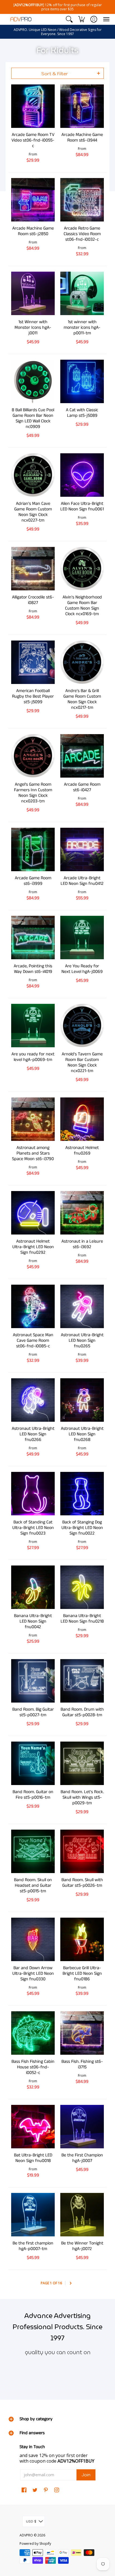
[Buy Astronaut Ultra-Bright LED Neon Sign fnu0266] (33, 1400)
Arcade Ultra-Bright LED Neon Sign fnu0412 (82, 881)
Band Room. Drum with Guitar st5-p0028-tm (82, 1712)
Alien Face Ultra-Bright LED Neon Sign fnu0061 (82, 506)
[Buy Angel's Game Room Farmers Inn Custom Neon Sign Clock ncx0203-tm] (33, 756)
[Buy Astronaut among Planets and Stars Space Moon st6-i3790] (33, 1119)
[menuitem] (69, 19)
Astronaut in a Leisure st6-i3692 (82, 1244)
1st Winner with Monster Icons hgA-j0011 (33, 328)
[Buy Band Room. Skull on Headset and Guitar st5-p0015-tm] (33, 1851)
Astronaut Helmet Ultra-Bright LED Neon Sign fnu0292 (33, 1247)
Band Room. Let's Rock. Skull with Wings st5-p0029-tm (82, 1797)
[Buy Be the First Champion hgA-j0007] (82, 2127)
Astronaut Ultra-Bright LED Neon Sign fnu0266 (33, 1434)
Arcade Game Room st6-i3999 (33, 881)
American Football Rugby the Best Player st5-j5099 (33, 696)
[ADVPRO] (21, 19)
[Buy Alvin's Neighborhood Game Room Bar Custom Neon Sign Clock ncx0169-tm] (82, 569)
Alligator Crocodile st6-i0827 (33, 600)
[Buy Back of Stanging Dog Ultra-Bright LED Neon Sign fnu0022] (82, 1494)
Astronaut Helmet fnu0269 (82, 1151)
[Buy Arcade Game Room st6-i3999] (33, 849)
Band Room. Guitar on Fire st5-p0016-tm (33, 1795)
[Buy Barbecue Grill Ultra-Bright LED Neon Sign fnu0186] (82, 1939)
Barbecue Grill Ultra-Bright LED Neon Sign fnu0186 (82, 1974)
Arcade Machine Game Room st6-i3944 (82, 137)
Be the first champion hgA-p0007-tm (33, 2246)
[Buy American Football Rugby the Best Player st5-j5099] (33, 662)
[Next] (71, 2283)
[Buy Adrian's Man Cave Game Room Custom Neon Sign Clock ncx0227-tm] (33, 475)
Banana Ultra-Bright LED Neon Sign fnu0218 (82, 1619)
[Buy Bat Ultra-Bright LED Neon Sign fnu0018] (33, 2127)
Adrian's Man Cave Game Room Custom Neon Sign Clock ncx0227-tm (33, 512)
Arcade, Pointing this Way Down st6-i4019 (33, 969)
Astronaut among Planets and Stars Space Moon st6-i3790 (33, 1153)
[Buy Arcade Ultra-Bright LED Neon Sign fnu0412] (82, 849)
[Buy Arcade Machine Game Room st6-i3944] (82, 106)
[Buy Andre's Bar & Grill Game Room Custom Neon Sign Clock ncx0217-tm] (82, 662)
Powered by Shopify (35, 2544)
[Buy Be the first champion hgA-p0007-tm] (33, 2215)
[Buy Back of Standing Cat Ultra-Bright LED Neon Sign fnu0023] (33, 1494)
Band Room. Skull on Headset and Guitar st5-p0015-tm (33, 1885)
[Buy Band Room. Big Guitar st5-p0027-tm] (33, 1681)
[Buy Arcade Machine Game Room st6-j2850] (33, 200)
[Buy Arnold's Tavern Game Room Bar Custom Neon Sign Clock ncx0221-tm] (82, 1026)
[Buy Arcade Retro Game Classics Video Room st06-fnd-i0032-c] (82, 200)
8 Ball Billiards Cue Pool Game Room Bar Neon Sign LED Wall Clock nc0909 (33, 418)
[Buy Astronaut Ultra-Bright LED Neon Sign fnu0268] (82, 1400)
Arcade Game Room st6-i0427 (82, 787)
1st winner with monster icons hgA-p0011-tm (82, 328)
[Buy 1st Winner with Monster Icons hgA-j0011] (33, 293)
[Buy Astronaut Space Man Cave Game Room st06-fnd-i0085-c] (33, 1306)
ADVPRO (26, 2535)
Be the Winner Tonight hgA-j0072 (82, 2246)
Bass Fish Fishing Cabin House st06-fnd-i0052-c (33, 2067)
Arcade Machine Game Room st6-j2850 (33, 231)
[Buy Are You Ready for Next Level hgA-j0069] (82, 938)
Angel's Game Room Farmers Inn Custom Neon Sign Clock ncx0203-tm (33, 793)
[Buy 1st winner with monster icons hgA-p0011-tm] (82, 293)
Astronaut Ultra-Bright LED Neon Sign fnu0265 (82, 1341)
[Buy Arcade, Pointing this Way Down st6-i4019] (33, 938)
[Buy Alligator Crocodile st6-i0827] (33, 569)
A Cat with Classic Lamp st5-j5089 (82, 413)
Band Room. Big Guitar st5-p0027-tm (33, 1712)
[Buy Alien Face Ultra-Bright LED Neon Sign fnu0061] (82, 475)
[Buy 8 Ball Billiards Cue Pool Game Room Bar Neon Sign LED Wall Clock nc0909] (33, 381)
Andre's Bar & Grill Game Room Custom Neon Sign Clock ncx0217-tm (82, 699)
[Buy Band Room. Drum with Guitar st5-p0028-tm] (82, 1681)
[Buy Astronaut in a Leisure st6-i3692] (82, 1213)
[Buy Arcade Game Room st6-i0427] (82, 756)
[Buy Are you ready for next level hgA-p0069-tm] (33, 1026)
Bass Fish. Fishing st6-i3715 (82, 2064)
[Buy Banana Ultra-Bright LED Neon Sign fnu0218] (82, 1587)
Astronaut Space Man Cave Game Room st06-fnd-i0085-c (33, 1341)
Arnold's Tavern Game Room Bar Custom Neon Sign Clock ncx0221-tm (82, 1062)
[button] (69, 19)
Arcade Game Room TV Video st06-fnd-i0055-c (33, 140)
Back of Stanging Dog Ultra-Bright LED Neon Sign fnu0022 (82, 1528)
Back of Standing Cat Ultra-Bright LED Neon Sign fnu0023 (33, 1528)
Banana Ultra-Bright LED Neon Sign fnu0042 (33, 1621)
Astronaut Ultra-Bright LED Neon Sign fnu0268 (82, 1434)
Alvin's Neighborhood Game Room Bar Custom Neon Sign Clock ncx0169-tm (82, 606)
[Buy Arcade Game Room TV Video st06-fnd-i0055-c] (33, 106)
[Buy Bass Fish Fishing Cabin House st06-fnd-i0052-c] (33, 2033)
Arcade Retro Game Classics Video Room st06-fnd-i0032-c (82, 234)
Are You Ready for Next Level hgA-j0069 (82, 969)
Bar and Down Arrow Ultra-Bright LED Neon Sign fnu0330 (33, 1974)
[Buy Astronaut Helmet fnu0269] (82, 1119)
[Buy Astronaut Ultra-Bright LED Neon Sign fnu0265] (82, 1306)
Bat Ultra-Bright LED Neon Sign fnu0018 (33, 2158)
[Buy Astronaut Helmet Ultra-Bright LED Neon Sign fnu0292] (33, 1213)
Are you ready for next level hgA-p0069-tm (33, 1057)
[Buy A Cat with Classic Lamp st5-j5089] (82, 381)
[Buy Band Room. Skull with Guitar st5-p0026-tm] (82, 1851)
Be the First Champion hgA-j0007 (82, 2158)
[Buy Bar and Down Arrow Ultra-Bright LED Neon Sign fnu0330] (33, 1939)
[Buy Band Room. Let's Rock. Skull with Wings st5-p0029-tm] (82, 1763)
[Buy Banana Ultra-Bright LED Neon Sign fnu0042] (33, 1587)
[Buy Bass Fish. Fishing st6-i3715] (82, 2033)
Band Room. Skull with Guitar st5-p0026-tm (82, 1883)
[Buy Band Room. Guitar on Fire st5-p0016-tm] (33, 1763)
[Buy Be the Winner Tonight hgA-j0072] (82, 2215)
